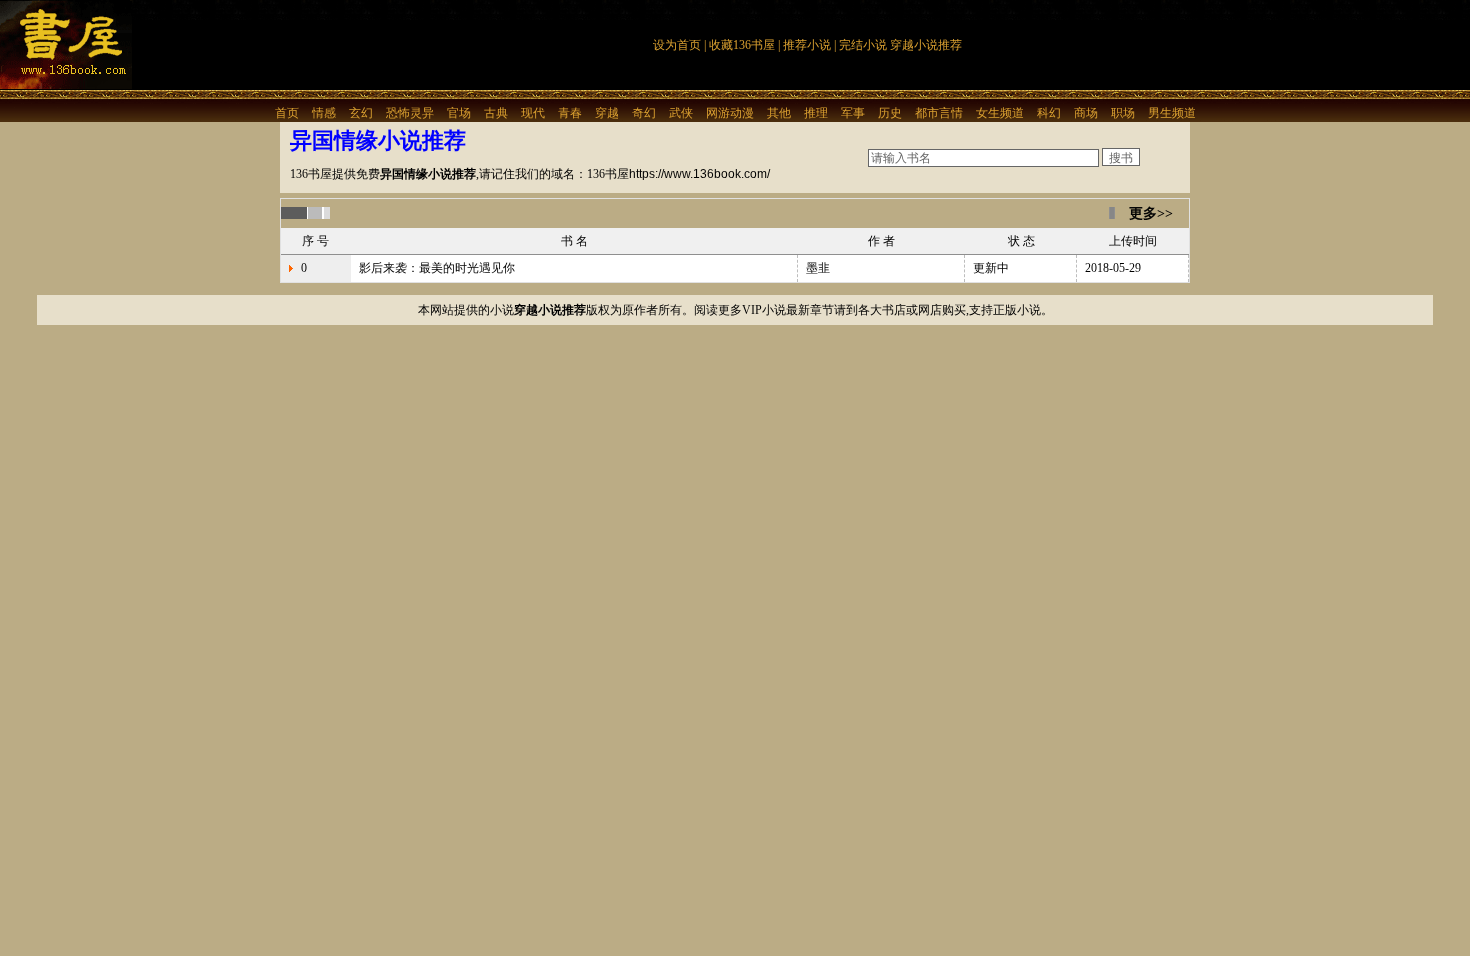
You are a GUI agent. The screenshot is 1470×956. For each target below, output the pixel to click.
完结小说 (863, 45)
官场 (459, 113)
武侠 (681, 113)
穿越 (607, 113)
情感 (324, 113)
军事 (853, 113)
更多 (1143, 213)
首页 (287, 113)
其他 (779, 113)
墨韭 (818, 268)
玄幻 (361, 113)
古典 (496, 113)
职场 (1123, 113)
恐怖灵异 (410, 113)
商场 (1086, 113)
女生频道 (1000, 113)
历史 (890, 113)
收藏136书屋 (742, 45)
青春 (570, 113)
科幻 (1049, 113)
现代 (533, 113)
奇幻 (644, 113)
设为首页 (677, 45)
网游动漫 (730, 113)
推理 (816, 113)
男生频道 (1172, 113)
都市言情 (939, 113)
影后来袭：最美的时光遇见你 (437, 268)
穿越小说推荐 (926, 45)
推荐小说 (807, 45)
